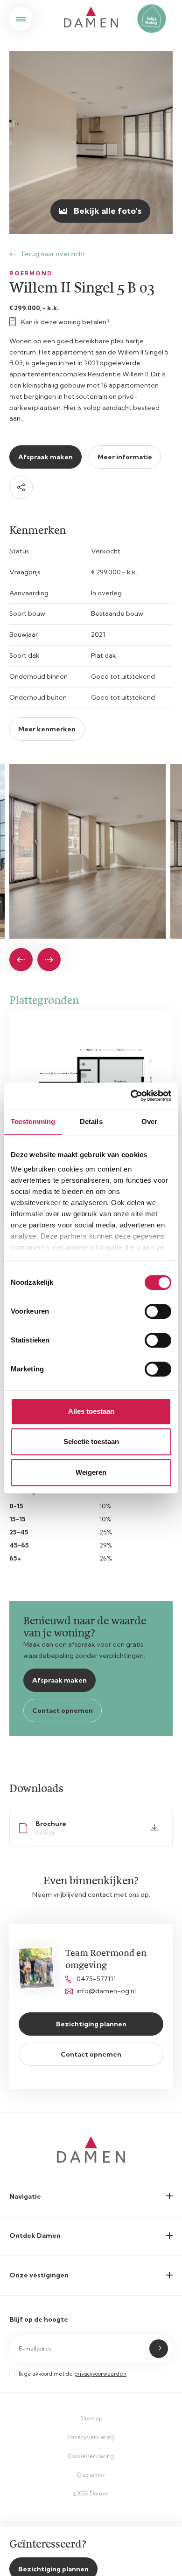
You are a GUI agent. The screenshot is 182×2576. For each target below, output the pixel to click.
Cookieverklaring (91, 2456)
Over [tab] (149, 1121)
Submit (159, 2349)
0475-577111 (96, 1979)
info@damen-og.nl (106, 1991)
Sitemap (91, 2418)
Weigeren (91, 1472)
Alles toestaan (91, 1411)
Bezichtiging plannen (91, 2024)
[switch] (158, 1311)
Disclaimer (91, 2475)
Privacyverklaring (91, 2437)
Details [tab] (91, 1121)
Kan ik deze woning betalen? (65, 322)
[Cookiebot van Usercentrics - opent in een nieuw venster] (131, 1096)
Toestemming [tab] (33, 1121)
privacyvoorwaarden (100, 2374)
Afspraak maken (45, 457)
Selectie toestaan (91, 1441)
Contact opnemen (63, 1711)
